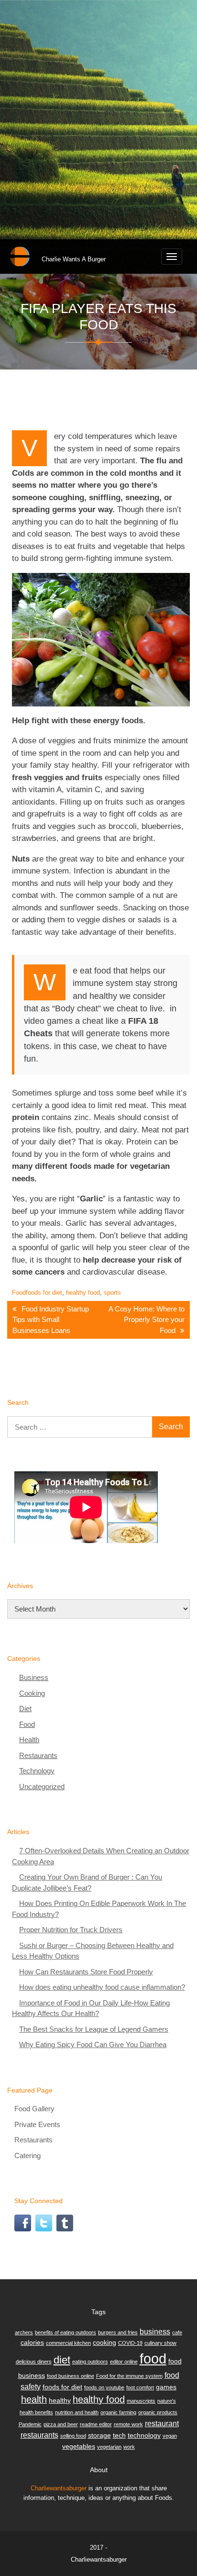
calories (32, 2342)
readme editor (96, 2424)
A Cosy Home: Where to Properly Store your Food (147, 1320)
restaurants (39, 2435)
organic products (158, 2412)
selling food (73, 2436)
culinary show (160, 2343)
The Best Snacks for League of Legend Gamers (94, 2029)
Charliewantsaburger (59, 2488)
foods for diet (44, 1293)
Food (19, 1293)
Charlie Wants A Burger (74, 259)
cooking (104, 2342)
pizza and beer (61, 2424)
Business (34, 1677)
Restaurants (38, 1755)
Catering (27, 2156)
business (155, 2331)
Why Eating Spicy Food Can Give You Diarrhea (93, 2044)
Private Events (37, 2124)
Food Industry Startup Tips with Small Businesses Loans (51, 1320)
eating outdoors (90, 2362)
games (166, 2387)
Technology (37, 1771)
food (153, 2358)
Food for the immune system (129, 2376)
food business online (71, 2376)
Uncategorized (42, 1786)
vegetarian (109, 2447)
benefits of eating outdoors (66, 2332)
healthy (60, 2400)
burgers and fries (118, 2332)
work (129, 2447)
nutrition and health (77, 2412)
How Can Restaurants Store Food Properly (86, 1972)
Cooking (32, 1693)
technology (144, 2435)
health (34, 2399)
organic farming (118, 2412)
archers (24, 2332)
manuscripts (141, 2401)
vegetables (79, 2446)
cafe (177, 2332)
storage (99, 2435)
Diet (25, 1708)
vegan (170, 2436)
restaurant (162, 2423)
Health (29, 1740)
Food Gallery (34, 2109)
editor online (124, 2362)
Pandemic (30, 2424)
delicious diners (34, 2362)
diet (62, 2360)
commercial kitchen (68, 2343)
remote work (128, 2424)
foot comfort (140, 2387)
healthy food (83, 1293)
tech (119, 2435)
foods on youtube (104, 2387)
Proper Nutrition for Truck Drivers (71, 1930)
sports (112, 1293)
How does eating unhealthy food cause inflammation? (102, 1987)
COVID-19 (130, 2343)
